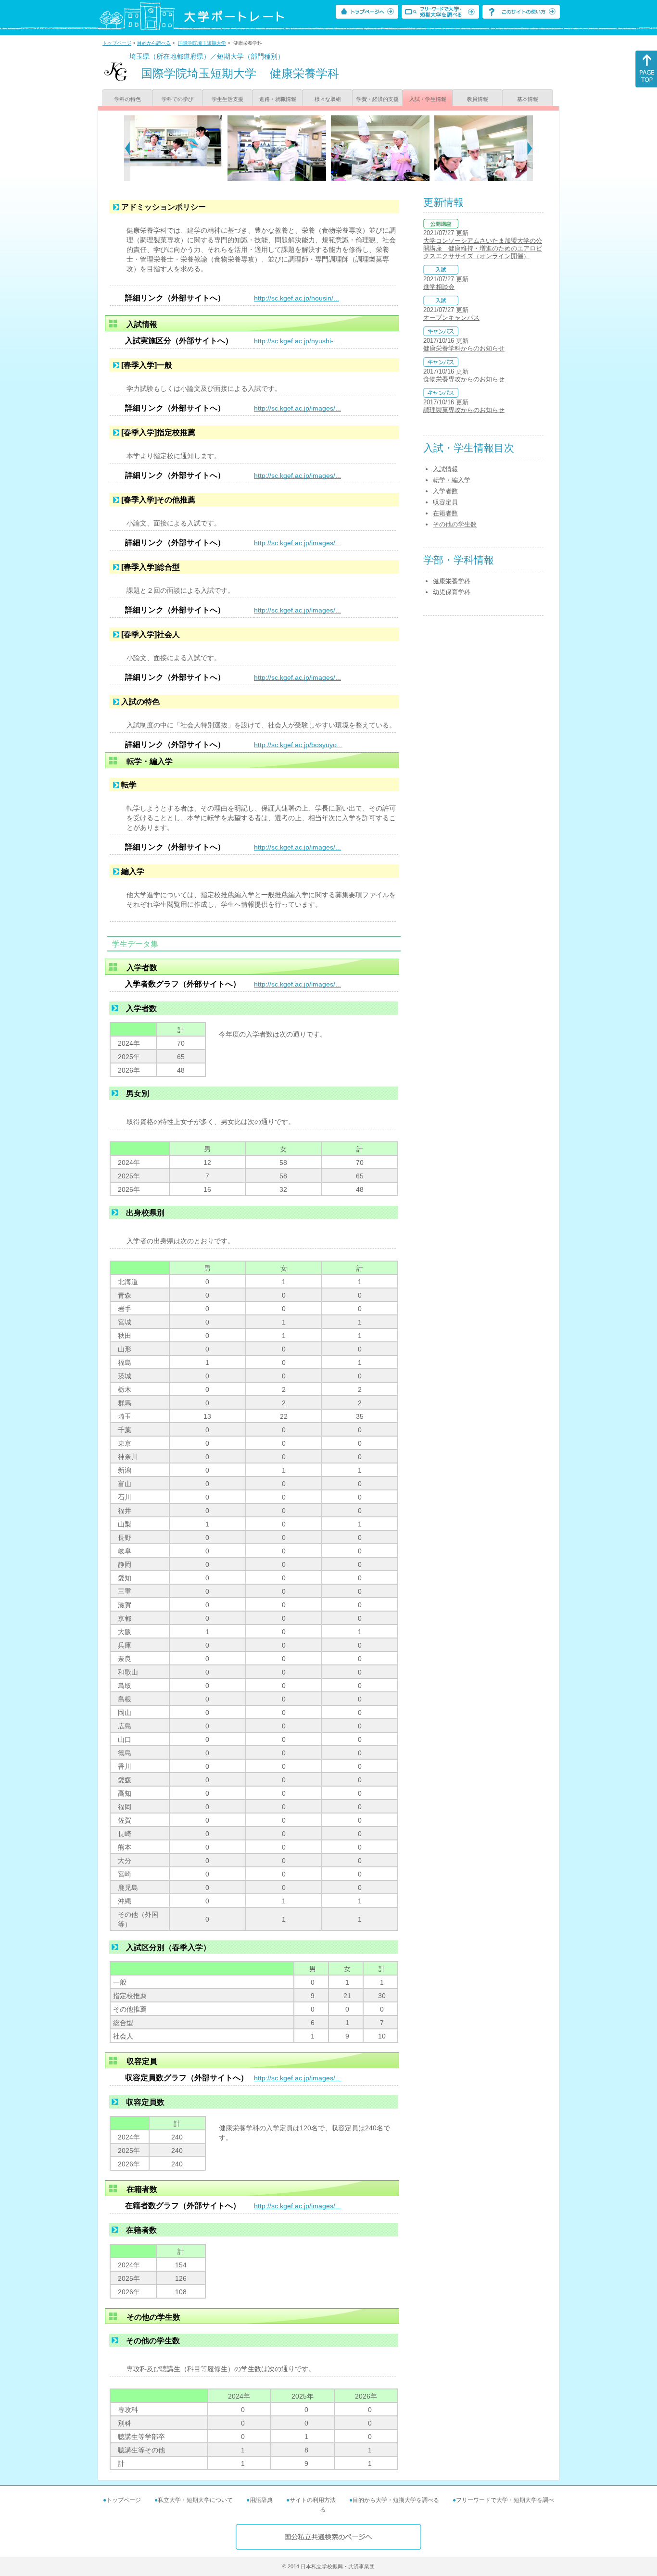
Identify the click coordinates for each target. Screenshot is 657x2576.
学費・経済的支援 (378, 99)
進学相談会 (439, 287)
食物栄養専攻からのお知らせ (464, 379)
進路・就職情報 (278, 99)
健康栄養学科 (452, 581)
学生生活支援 (227, 99)
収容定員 (445, 502)
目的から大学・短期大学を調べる (396, 2500)
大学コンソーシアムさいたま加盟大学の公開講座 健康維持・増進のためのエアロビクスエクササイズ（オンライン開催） (483, 248)
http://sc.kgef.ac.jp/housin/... (297, 298)
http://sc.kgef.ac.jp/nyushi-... (297, 341)
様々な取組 (328, 99)
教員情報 (478, 99)
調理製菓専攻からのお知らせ (464, 410)
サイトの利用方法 (313, 2500)
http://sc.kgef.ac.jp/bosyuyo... (298, 745)
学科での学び (177, 99)
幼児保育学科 (452, 592)
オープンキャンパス (451, 318)
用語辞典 (261, 2500)
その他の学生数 (455, 524)
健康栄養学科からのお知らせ (464, 348)
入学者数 (445, 491)
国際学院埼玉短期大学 (202, 43)
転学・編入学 (452, 480)
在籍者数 (445, 513)
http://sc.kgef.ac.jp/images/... (297, 408)
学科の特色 (128, 99)
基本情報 (528, 99)
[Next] (530, 148)
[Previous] (127, 148)
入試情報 (445, 469)
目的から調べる (154, 43)
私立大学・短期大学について (195, 2500)
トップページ (117, 43)
